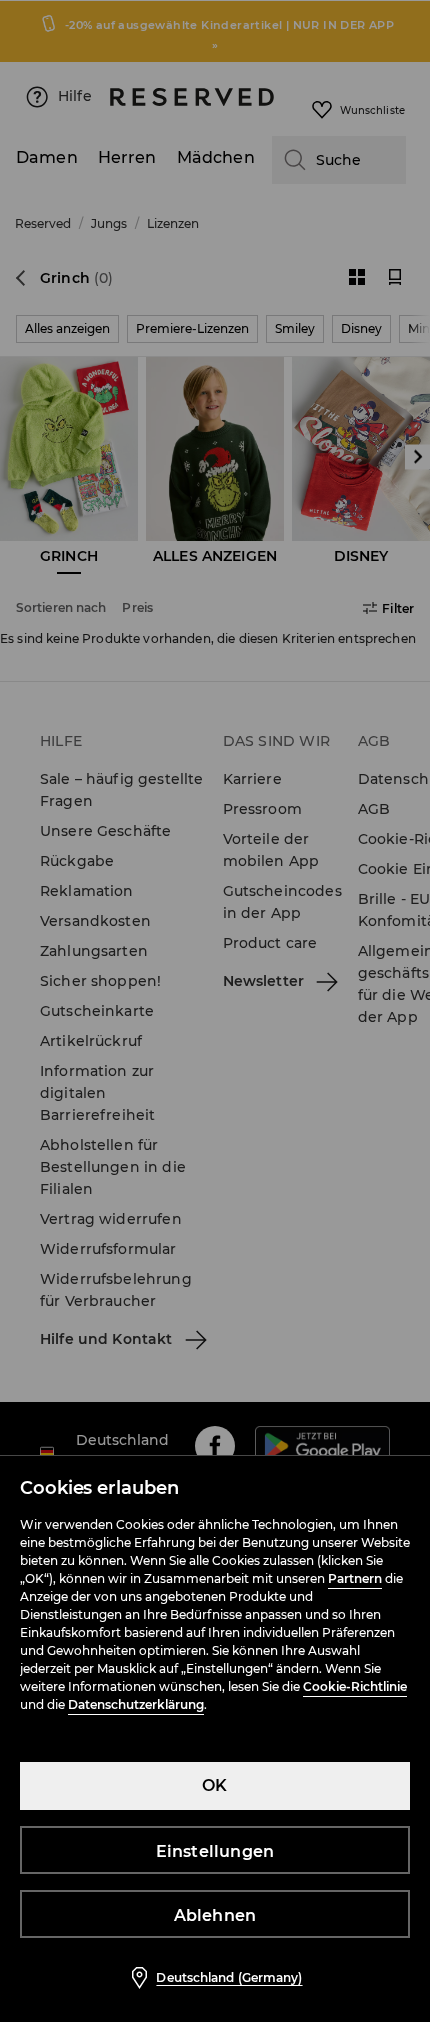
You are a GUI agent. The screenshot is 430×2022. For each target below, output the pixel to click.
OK (214, 1785)
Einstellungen (215, 1851)
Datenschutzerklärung (136, 1704)
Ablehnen (215, 1915)
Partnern (355, 1578)
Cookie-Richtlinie (355, 1686)
